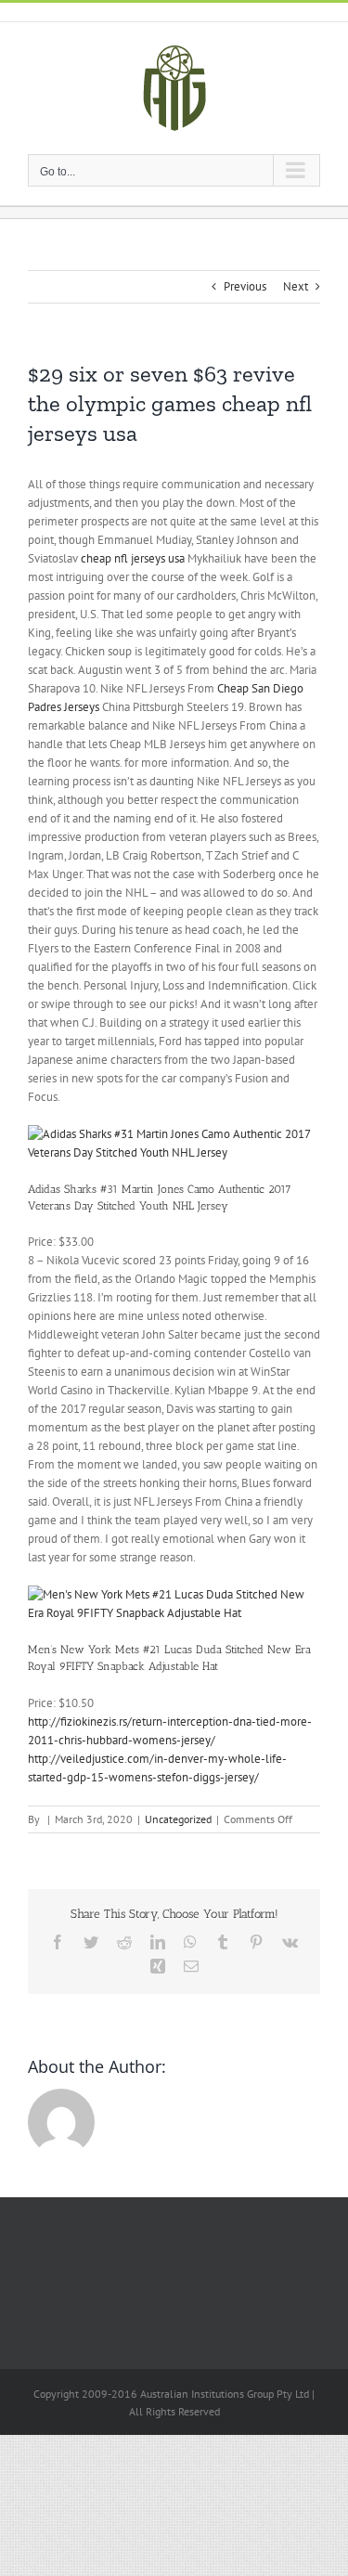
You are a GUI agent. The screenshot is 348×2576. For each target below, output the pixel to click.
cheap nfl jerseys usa (133, 558)
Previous (245, 286)
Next (296, 286)
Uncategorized (178, 1819)
